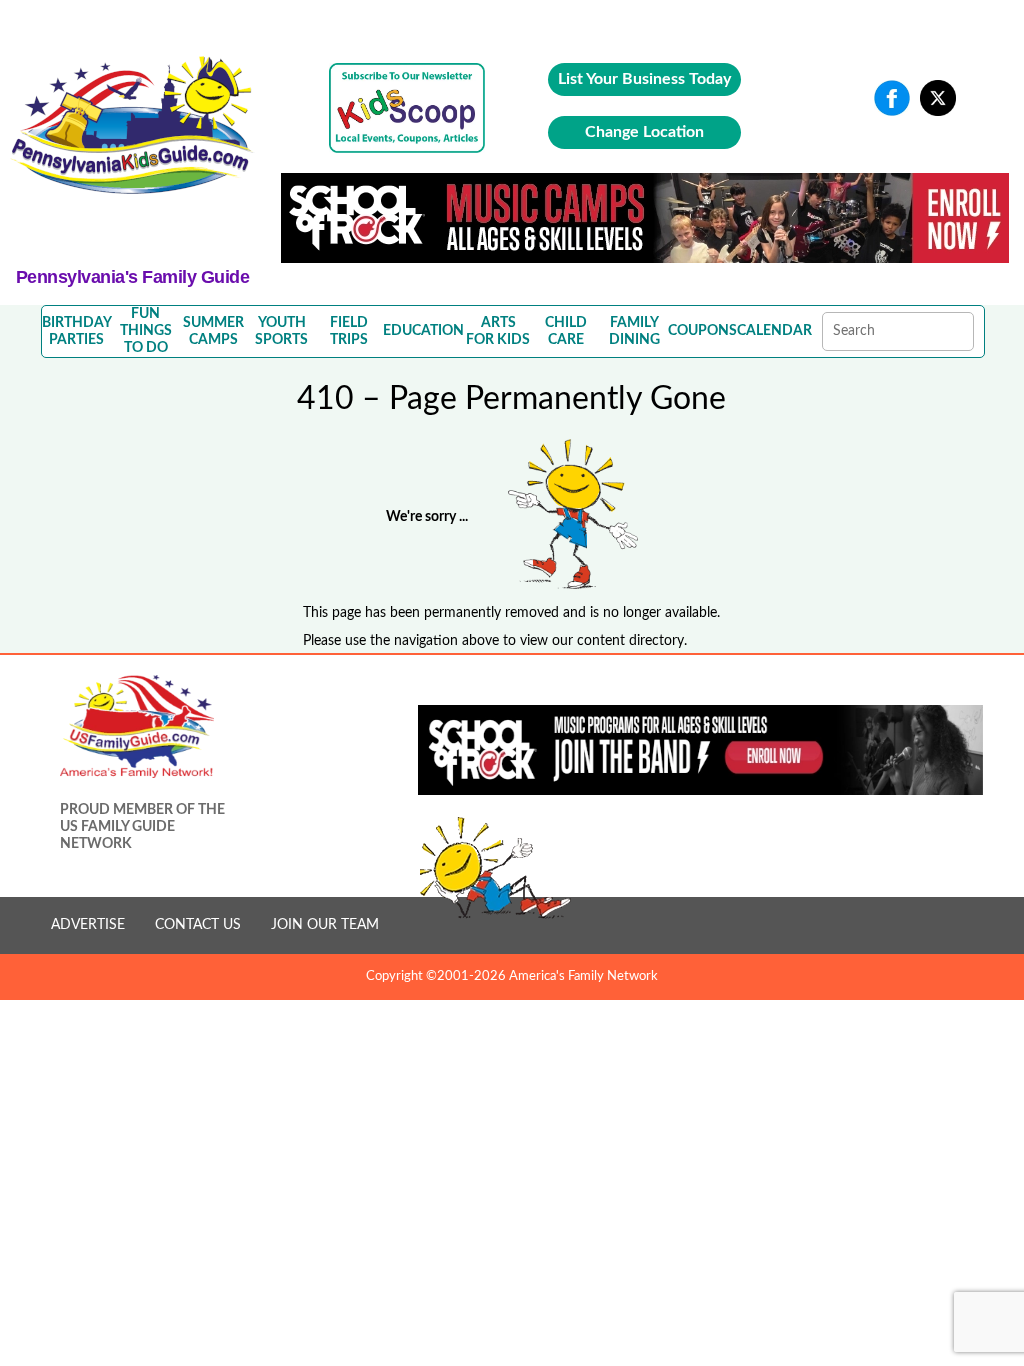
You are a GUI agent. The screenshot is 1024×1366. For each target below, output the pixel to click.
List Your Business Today (644, 79)
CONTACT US (198, 925)
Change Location (644, 132)
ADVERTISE (88, 925)
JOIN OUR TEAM (325, 925)
